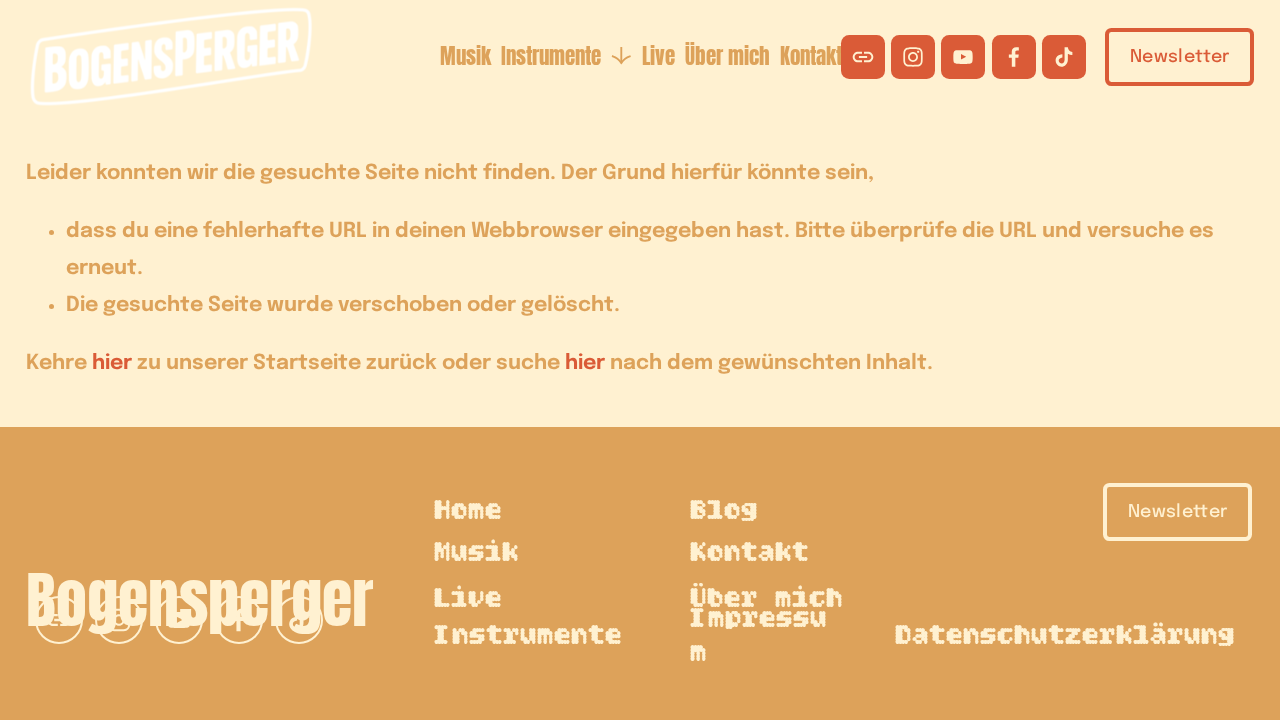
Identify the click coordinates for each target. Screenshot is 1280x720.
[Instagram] (913, 57)
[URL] (863, 57)
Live (658, 56)
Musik (465, 56)
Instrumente (529, 636)
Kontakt (811, 56)
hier (112, 363)
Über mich (727, 56)
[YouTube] (963, 57)
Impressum (759, 636)
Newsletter (1180, 57)
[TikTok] (1064, 57)
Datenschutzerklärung (1066, 636)
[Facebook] (1014, 57)
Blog (725, 511)
